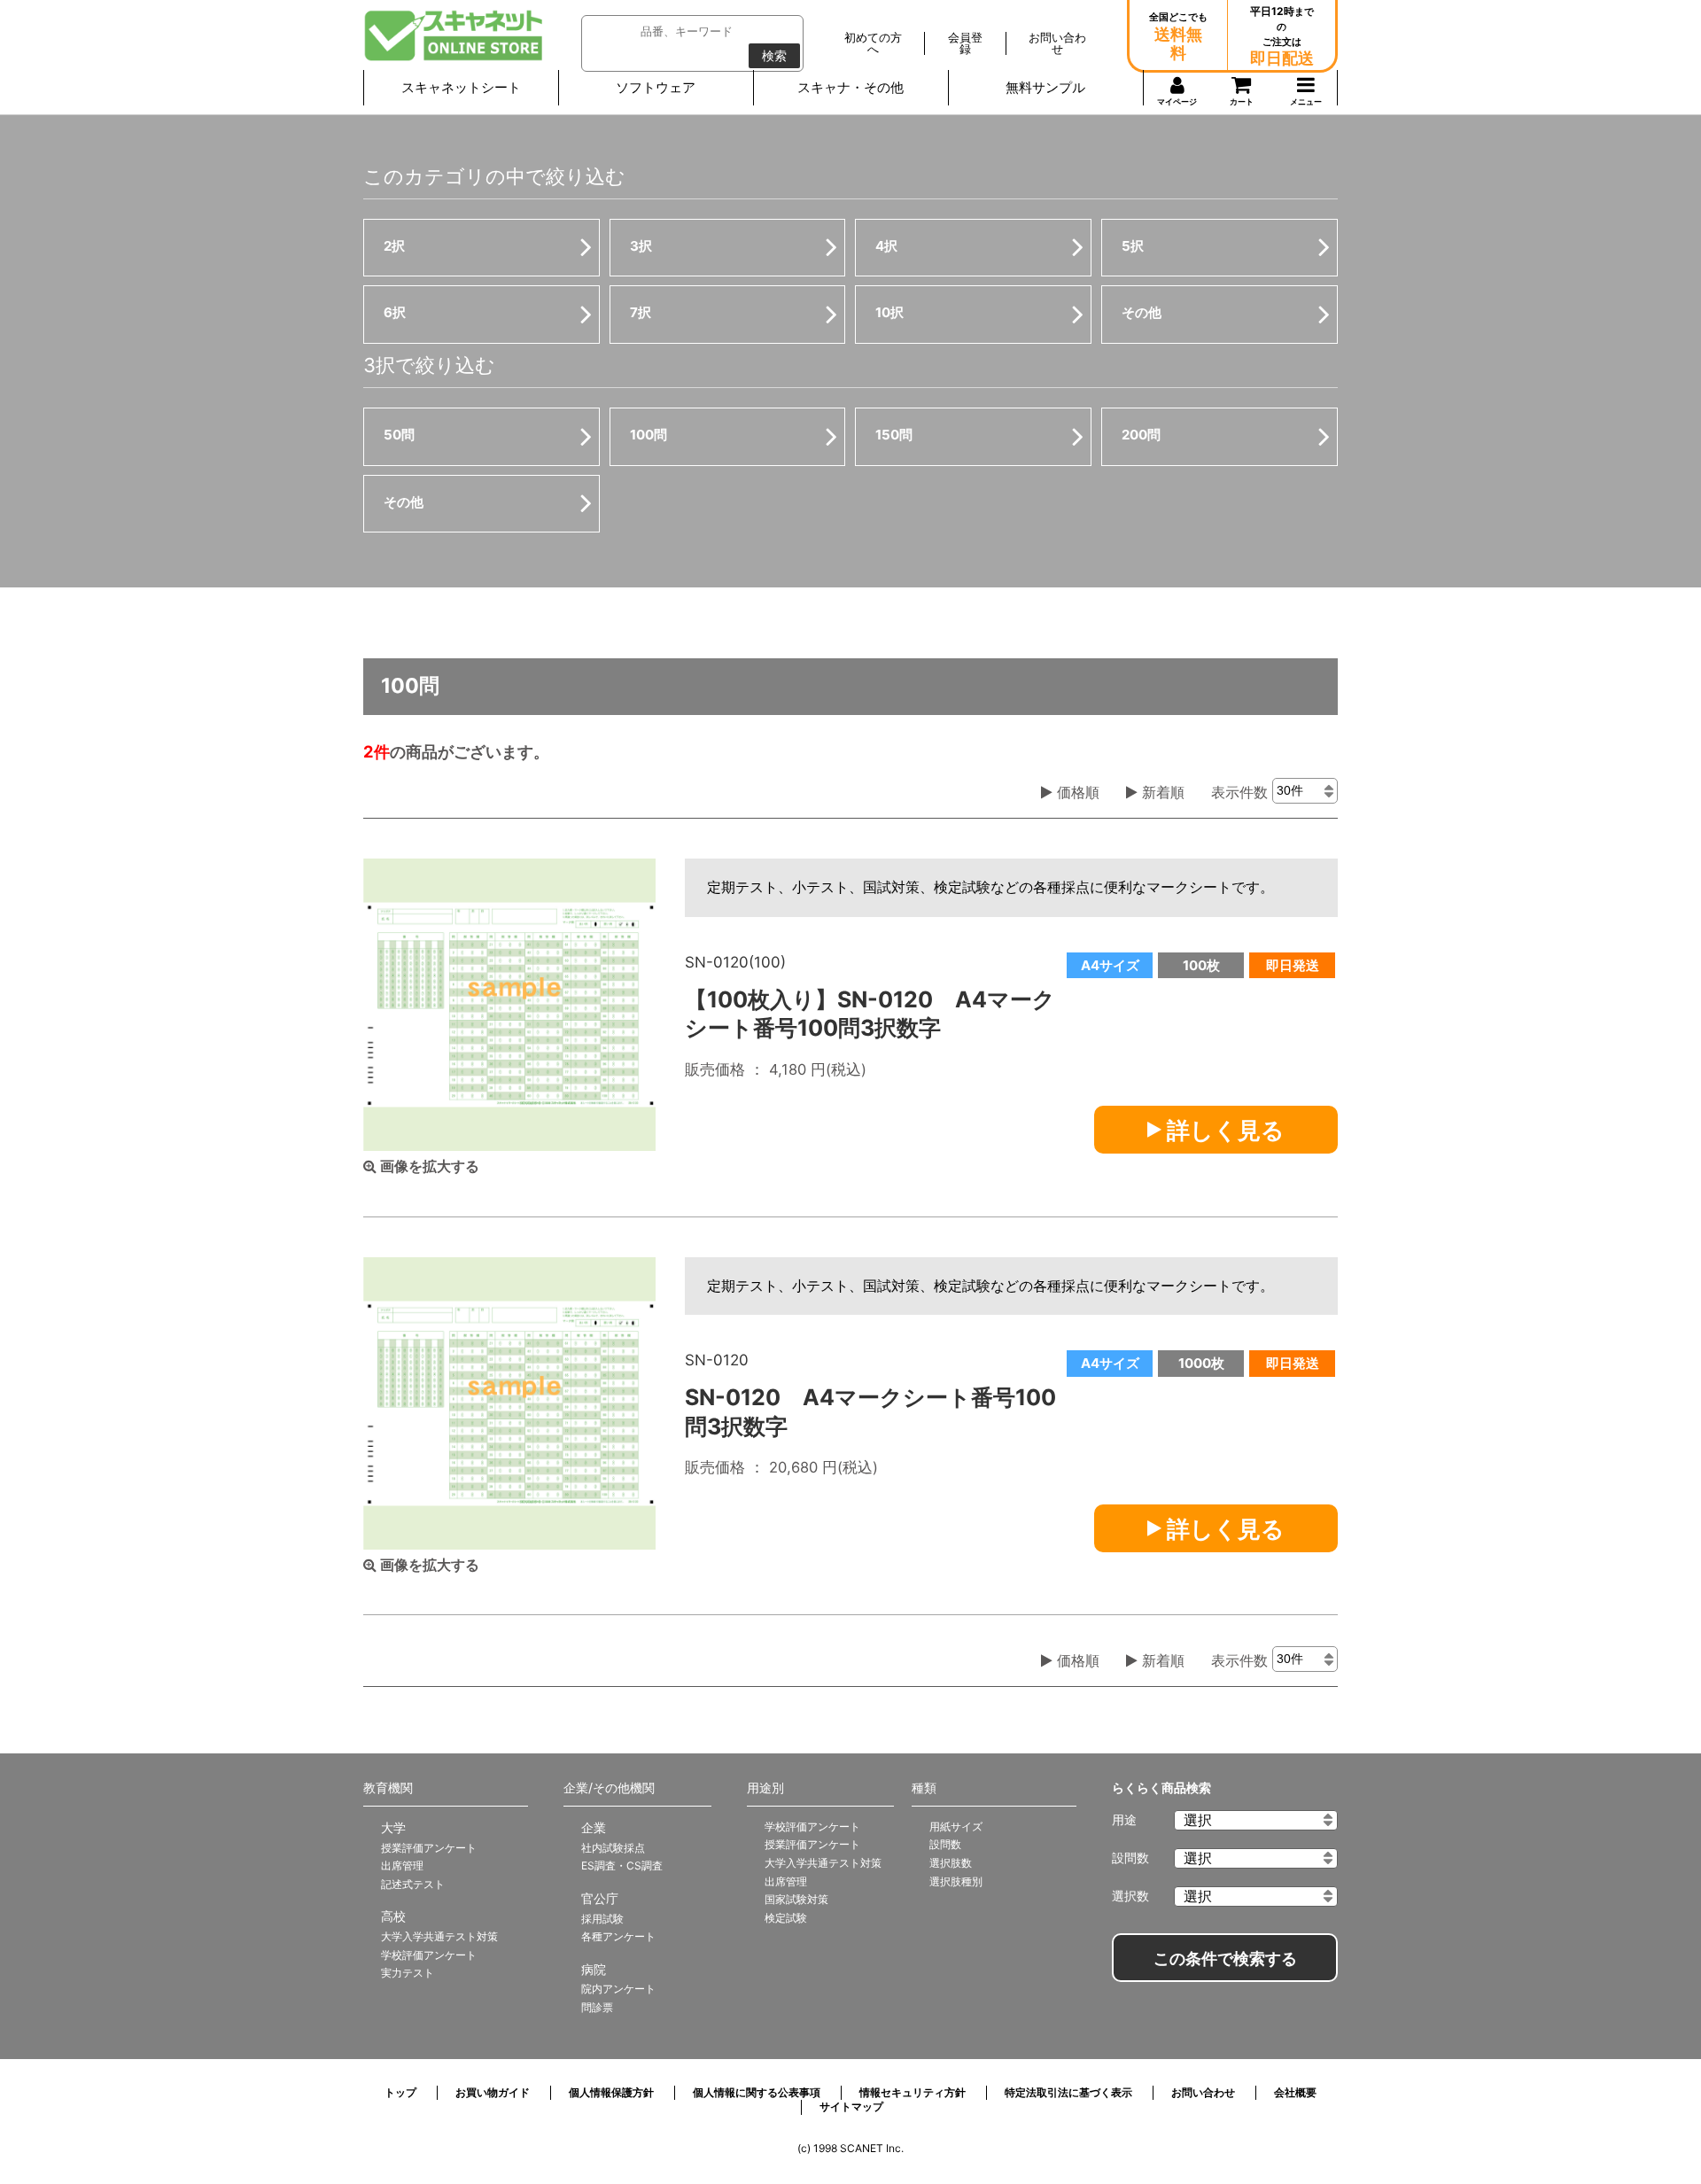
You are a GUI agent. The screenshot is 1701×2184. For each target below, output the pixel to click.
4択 (886, 246)
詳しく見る (1223, 1130)
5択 (1133, 246)
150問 (894, 435)
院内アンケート (618, 1989)
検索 (774, 56)
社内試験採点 (613, 1848)
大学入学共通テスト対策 (439, 1936)
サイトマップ (851, 2106)
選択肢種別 (956, 1881)
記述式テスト (413, 1884)
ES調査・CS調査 (622, 1865)
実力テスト (408, 1973)
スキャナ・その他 (850, 87)
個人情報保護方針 (611, 2092)
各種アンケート (618, 1936)
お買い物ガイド (493, 2092)
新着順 (1161, 792)
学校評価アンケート (429, 1955)
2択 (394, 246)
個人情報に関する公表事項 (757, 2092)
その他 (1142, 312)
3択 (641, 246)
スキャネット (454, 35)
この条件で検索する (1225, 1959)
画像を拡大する (428, 1166)
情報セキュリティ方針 (913, 2092)
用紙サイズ (956, 1826)
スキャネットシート (461, 87)
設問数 (945, 1844)
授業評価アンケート (429, 1848)
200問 (1141, 435)
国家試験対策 (796, 1899)
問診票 (597, 2007)
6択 (395, 312)
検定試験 (786, 1918)
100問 (649, 435)
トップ (400, 2092)
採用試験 (602, 1919)
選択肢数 (951, 1863)
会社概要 (1295, 2092)
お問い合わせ (1203, 2092)
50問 (399, 435)
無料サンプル (1045, 87)
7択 (641, 312)
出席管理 (402, 1865)
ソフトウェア (656, 87)
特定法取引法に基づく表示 (1068, 2092)
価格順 (1076, 792)
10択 (889, 312)
